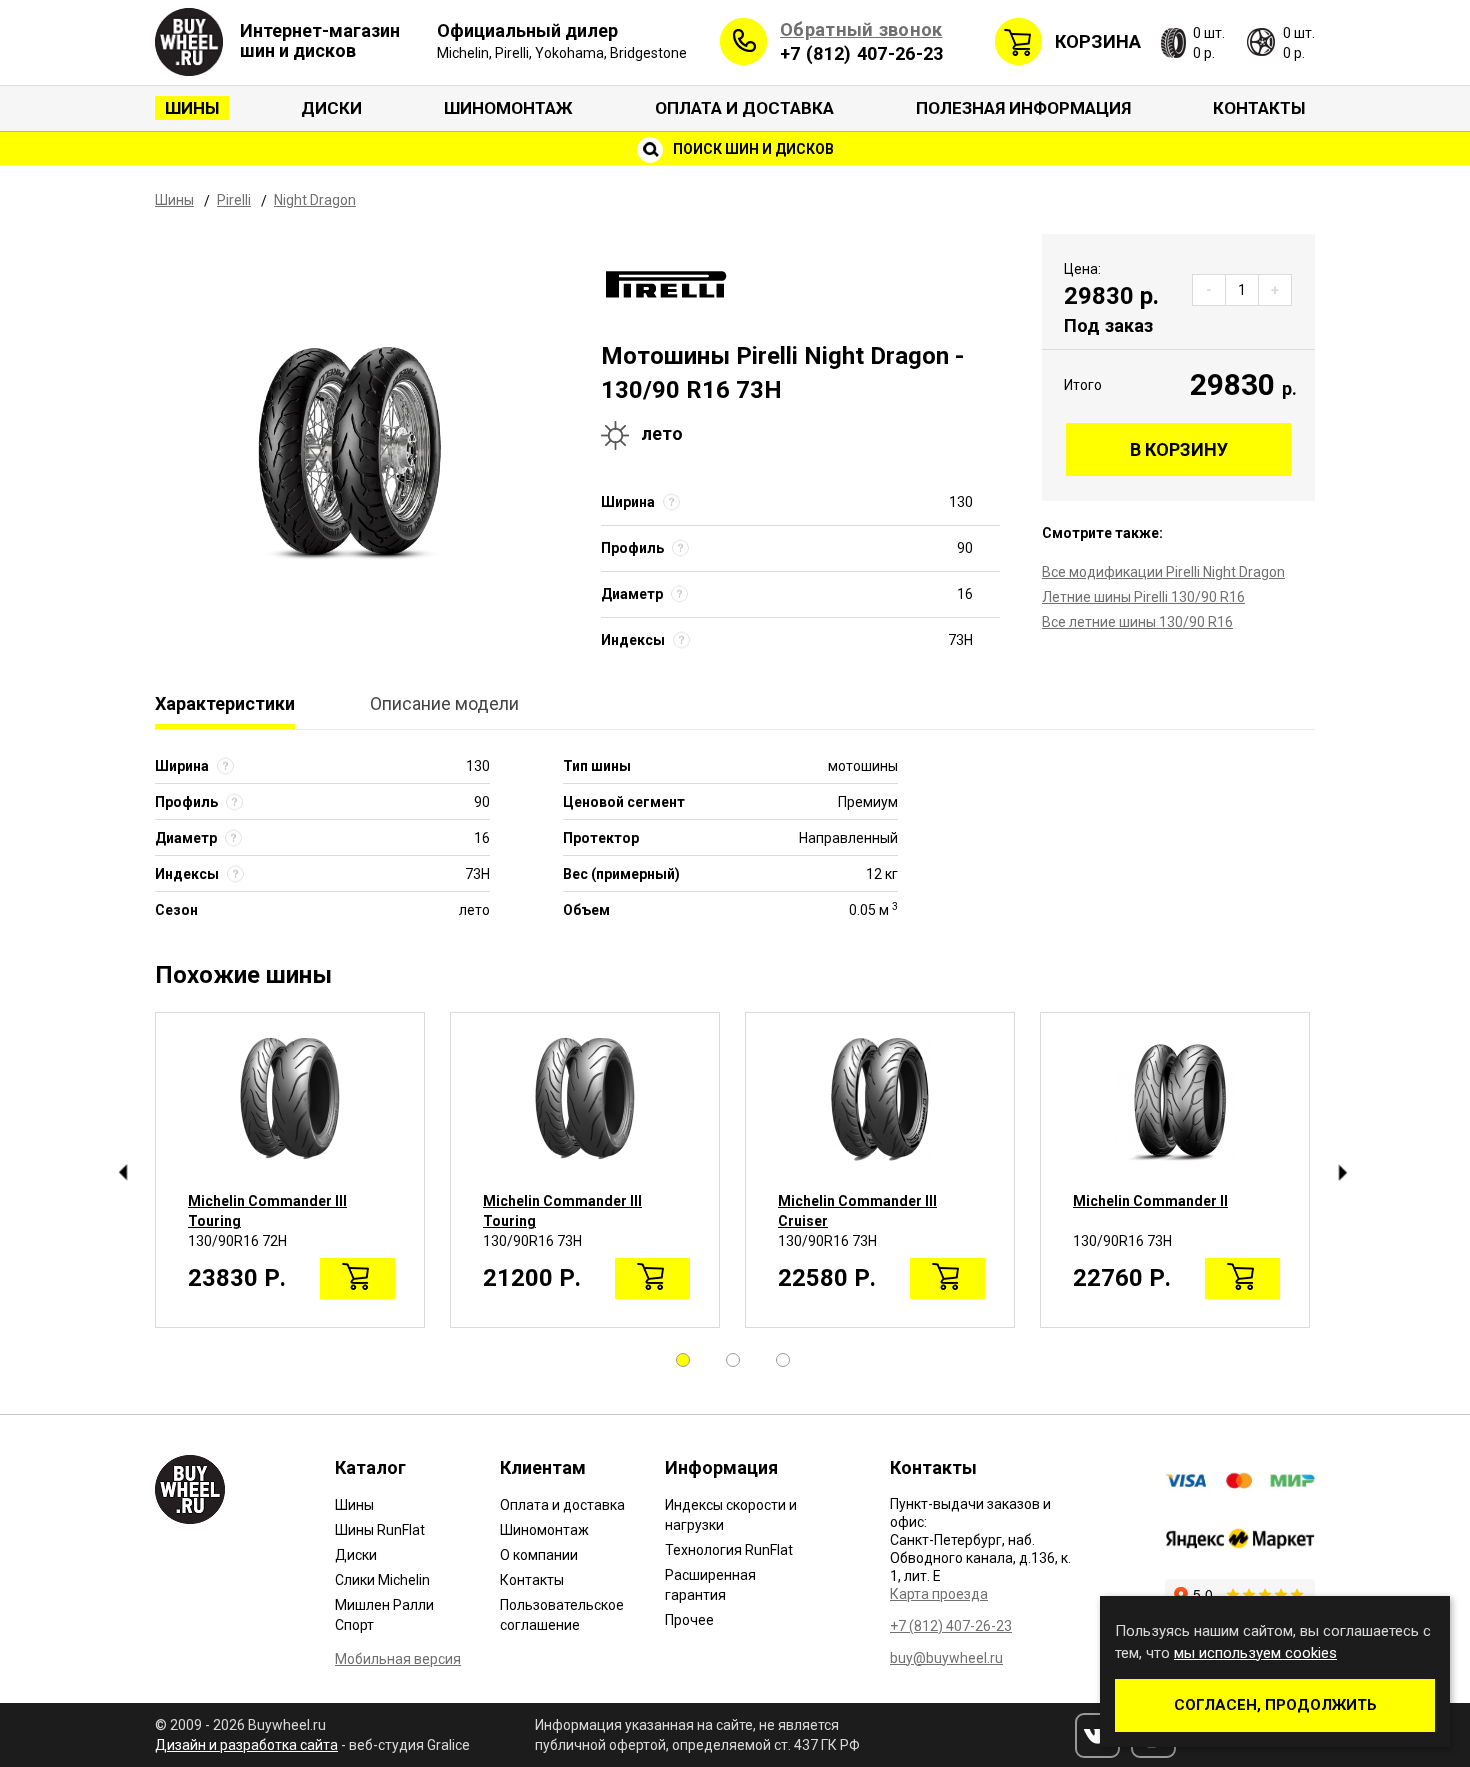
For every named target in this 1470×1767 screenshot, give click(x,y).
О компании (539, 1555)
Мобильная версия (398, 1659)
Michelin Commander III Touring (267, 1211)
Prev (122, 1173)
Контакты (1259, 108)
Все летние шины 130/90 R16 (1137, 622)
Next (1342, 1173)
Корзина (1098, 41)
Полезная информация (1023, 108)
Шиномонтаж (508, 108)
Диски (331, 108)
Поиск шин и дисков (752, 149)
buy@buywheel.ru (946, 1658)
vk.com (1097, 1735)
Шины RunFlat (380, 1530)
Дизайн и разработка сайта (246, 1745)
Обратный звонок (861, 29)
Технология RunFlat (729, 1550)
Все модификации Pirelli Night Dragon (1163, 572)
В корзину (1179, 449)
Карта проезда (939, 1594)
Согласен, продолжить (1275, 1705)
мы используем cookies (1255, 1653)
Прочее (689, 1620)
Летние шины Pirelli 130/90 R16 (1143, 597)
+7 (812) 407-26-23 (861, 53)
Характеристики (225, 703)
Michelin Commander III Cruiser (857, 1211)
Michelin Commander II (1150, 1201)
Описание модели (444, 703)
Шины (192, 108)
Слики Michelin (382, 1580)
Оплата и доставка (744, 108)
